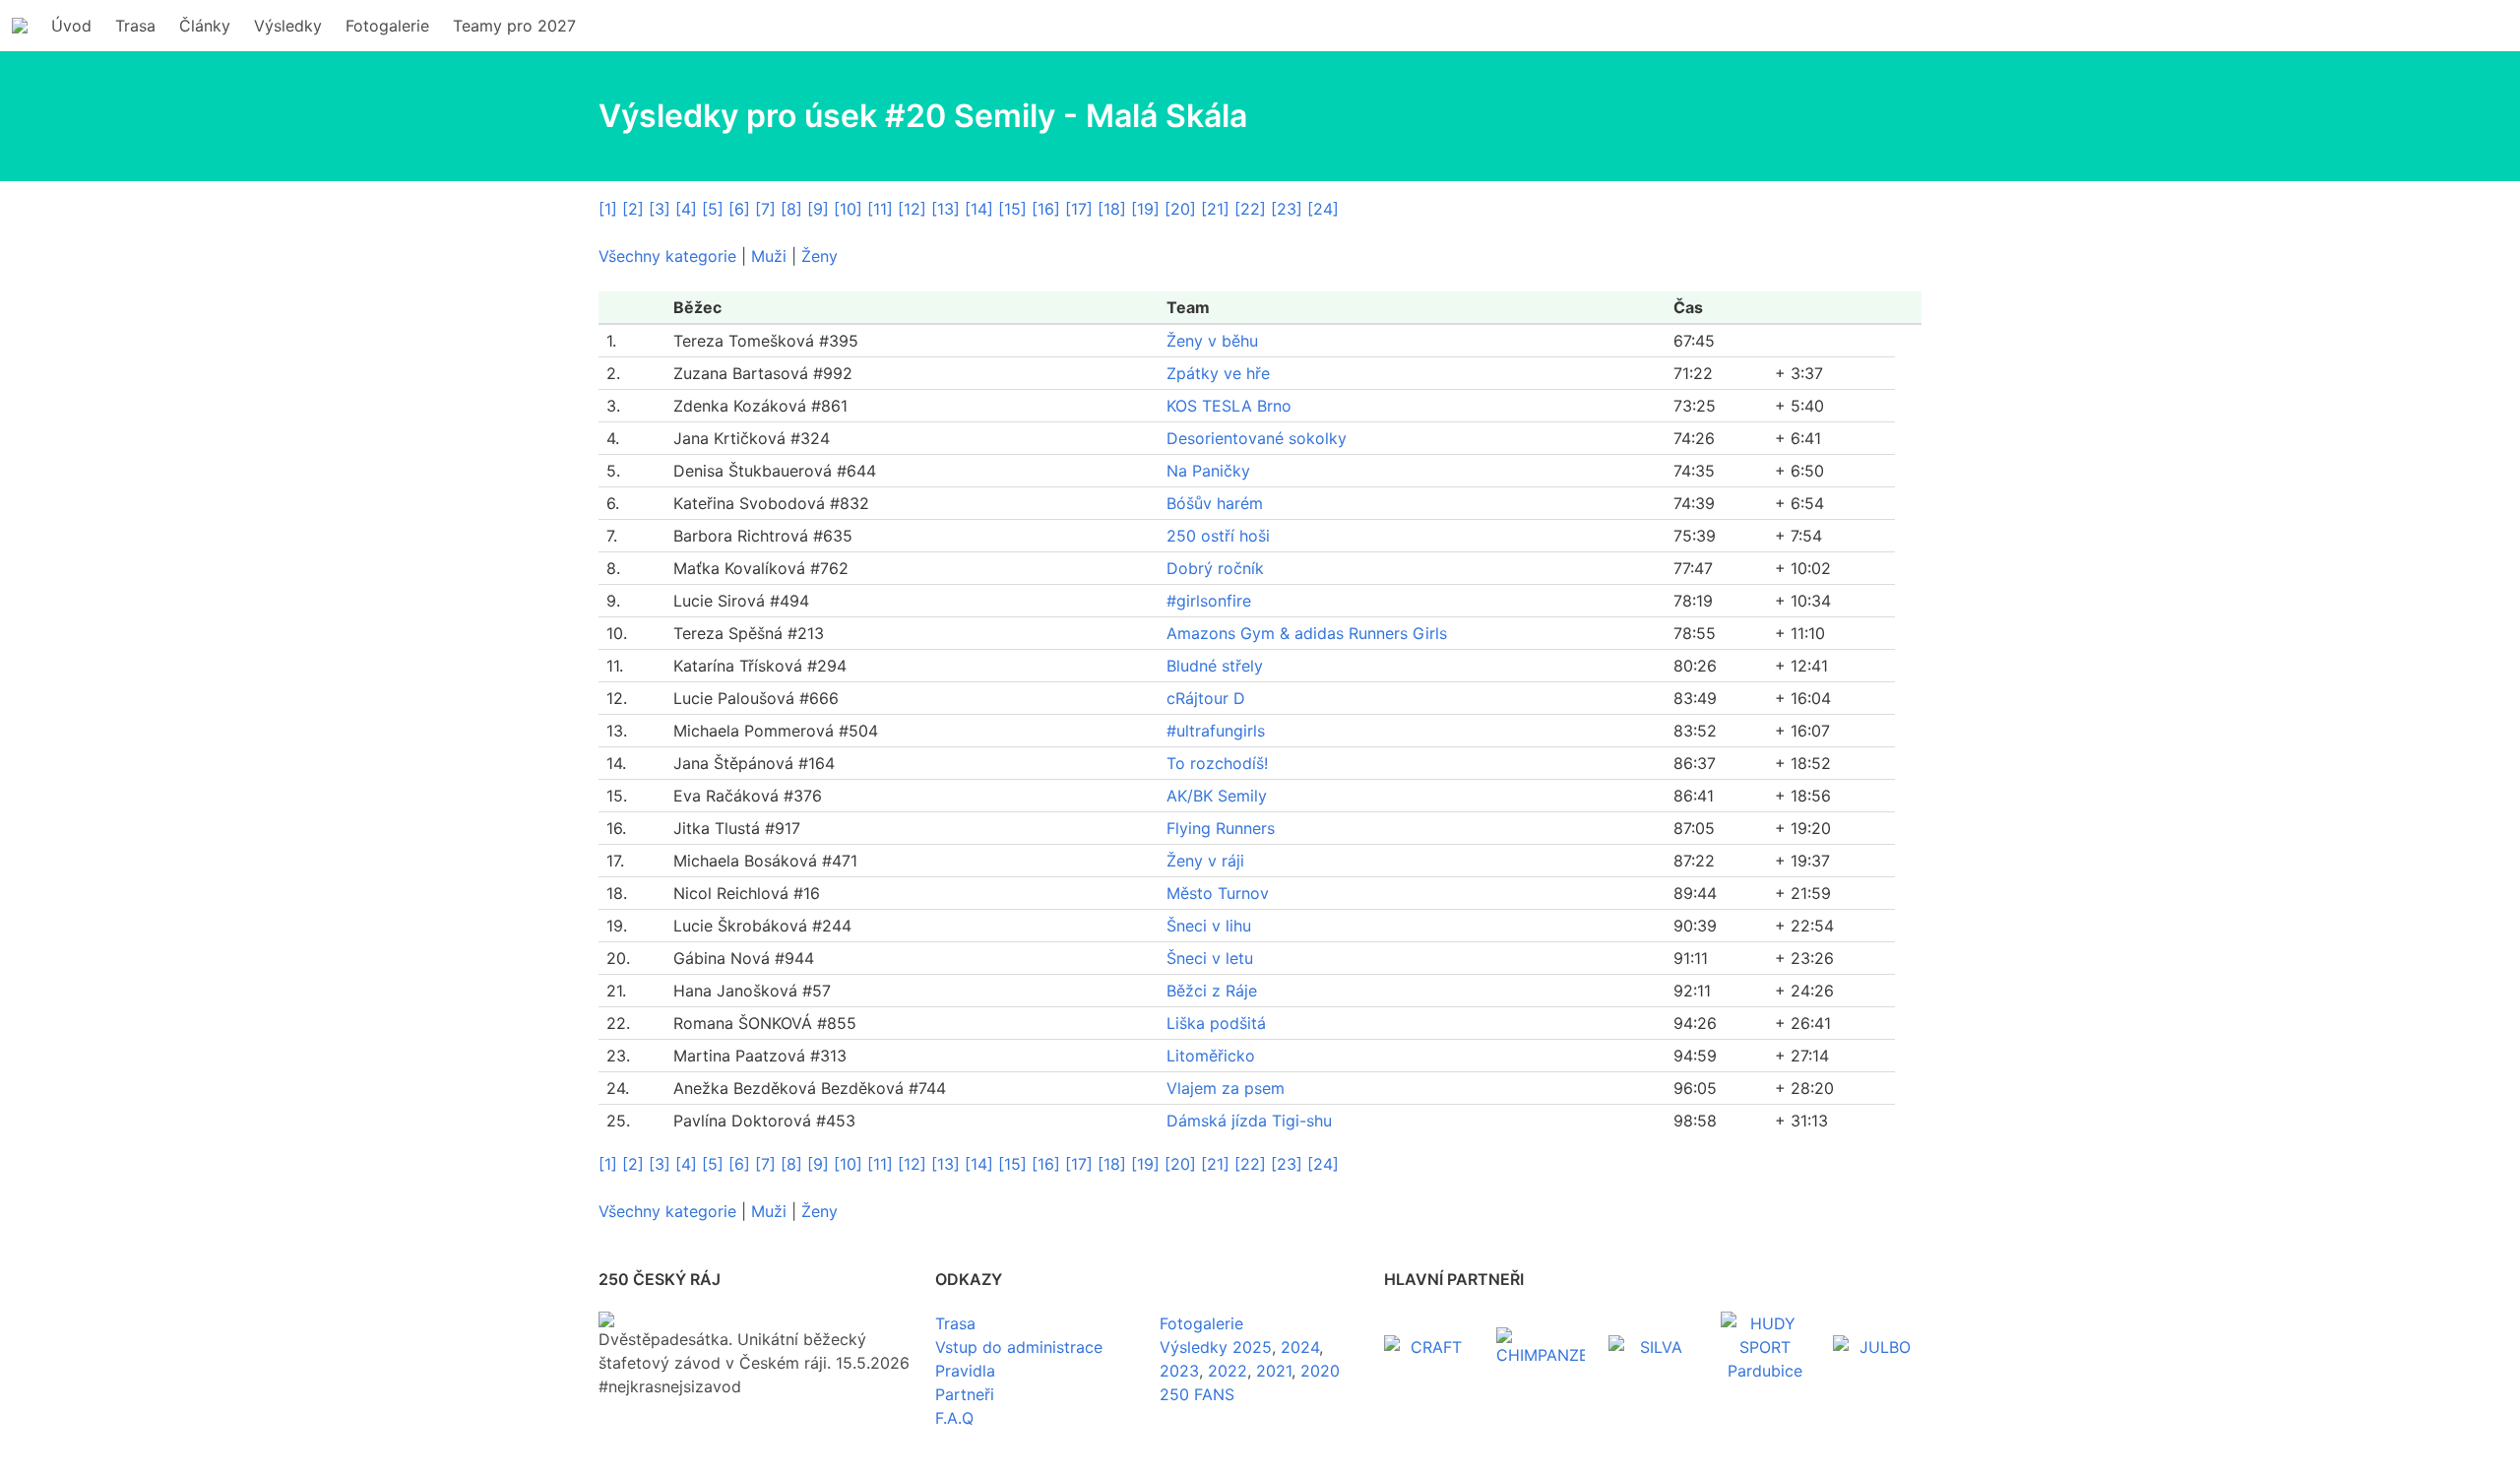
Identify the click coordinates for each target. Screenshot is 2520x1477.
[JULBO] (1877, 1347)
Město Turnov (1218, 893)
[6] (739, 209)
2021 (1274, 1371)
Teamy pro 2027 (514, 26)
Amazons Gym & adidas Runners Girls (1307, 633)
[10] (848, 209)
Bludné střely (1215, 666)
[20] (1180, 209)
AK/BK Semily (1217, 796)
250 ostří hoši (1218, 536)
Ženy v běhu (1212, 341)
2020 (1320, 1371)
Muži (769, 256)
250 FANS (1197, 1394)
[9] (818, 209)
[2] (633, 209)
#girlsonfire (1209, 601)
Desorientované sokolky (1257, 438)
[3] (660, 209)
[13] (945, 209)
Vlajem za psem (1226, 1088)
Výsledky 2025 (1216, 1347)
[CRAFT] (1428, 1347)
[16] (1046, 209)
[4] (686, 209)
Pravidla (965, 1371)
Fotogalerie (387, 26)
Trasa (135, 26)
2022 (1228, 1371)
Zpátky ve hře (1218, 373)
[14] (979, 209)
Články (205, 26)
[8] (791, 209)
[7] (765, 209)
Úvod (71, 26)
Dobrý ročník (1215, 568)
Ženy (819, 256)
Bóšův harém (1215, 503)
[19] (1145, 209)
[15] (1012, 209)
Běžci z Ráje (1212, 991)
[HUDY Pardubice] (1765, 1347)
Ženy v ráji (1205, 861)
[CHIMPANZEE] (1541, 1347)
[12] (912, 209)
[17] (1079, 209)
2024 (1300, 1347)
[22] (1250, 209)
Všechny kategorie (667, 256)
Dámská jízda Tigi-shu (1249, 1121)
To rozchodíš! (1217, 763)
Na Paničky (1208, 471)
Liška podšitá (1216, 1023)
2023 (1179, 1371)
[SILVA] (1653, 1347)
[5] (713, 209)
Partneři (965, 1394)
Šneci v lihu (1209, 926)
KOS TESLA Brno (1229, 406)
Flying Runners (1221, 828)
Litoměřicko (1211, 1056)
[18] (1112, 209)
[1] (608, 209)
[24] (1323, 209)
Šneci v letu (1210, 958)
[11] (880, 209)
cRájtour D (1206, 698)
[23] (1287, 209)
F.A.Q (954, 1418)
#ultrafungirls (1216, 731)
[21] (1215, 209)
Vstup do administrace (1019, 1347)
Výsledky (288, 26)
